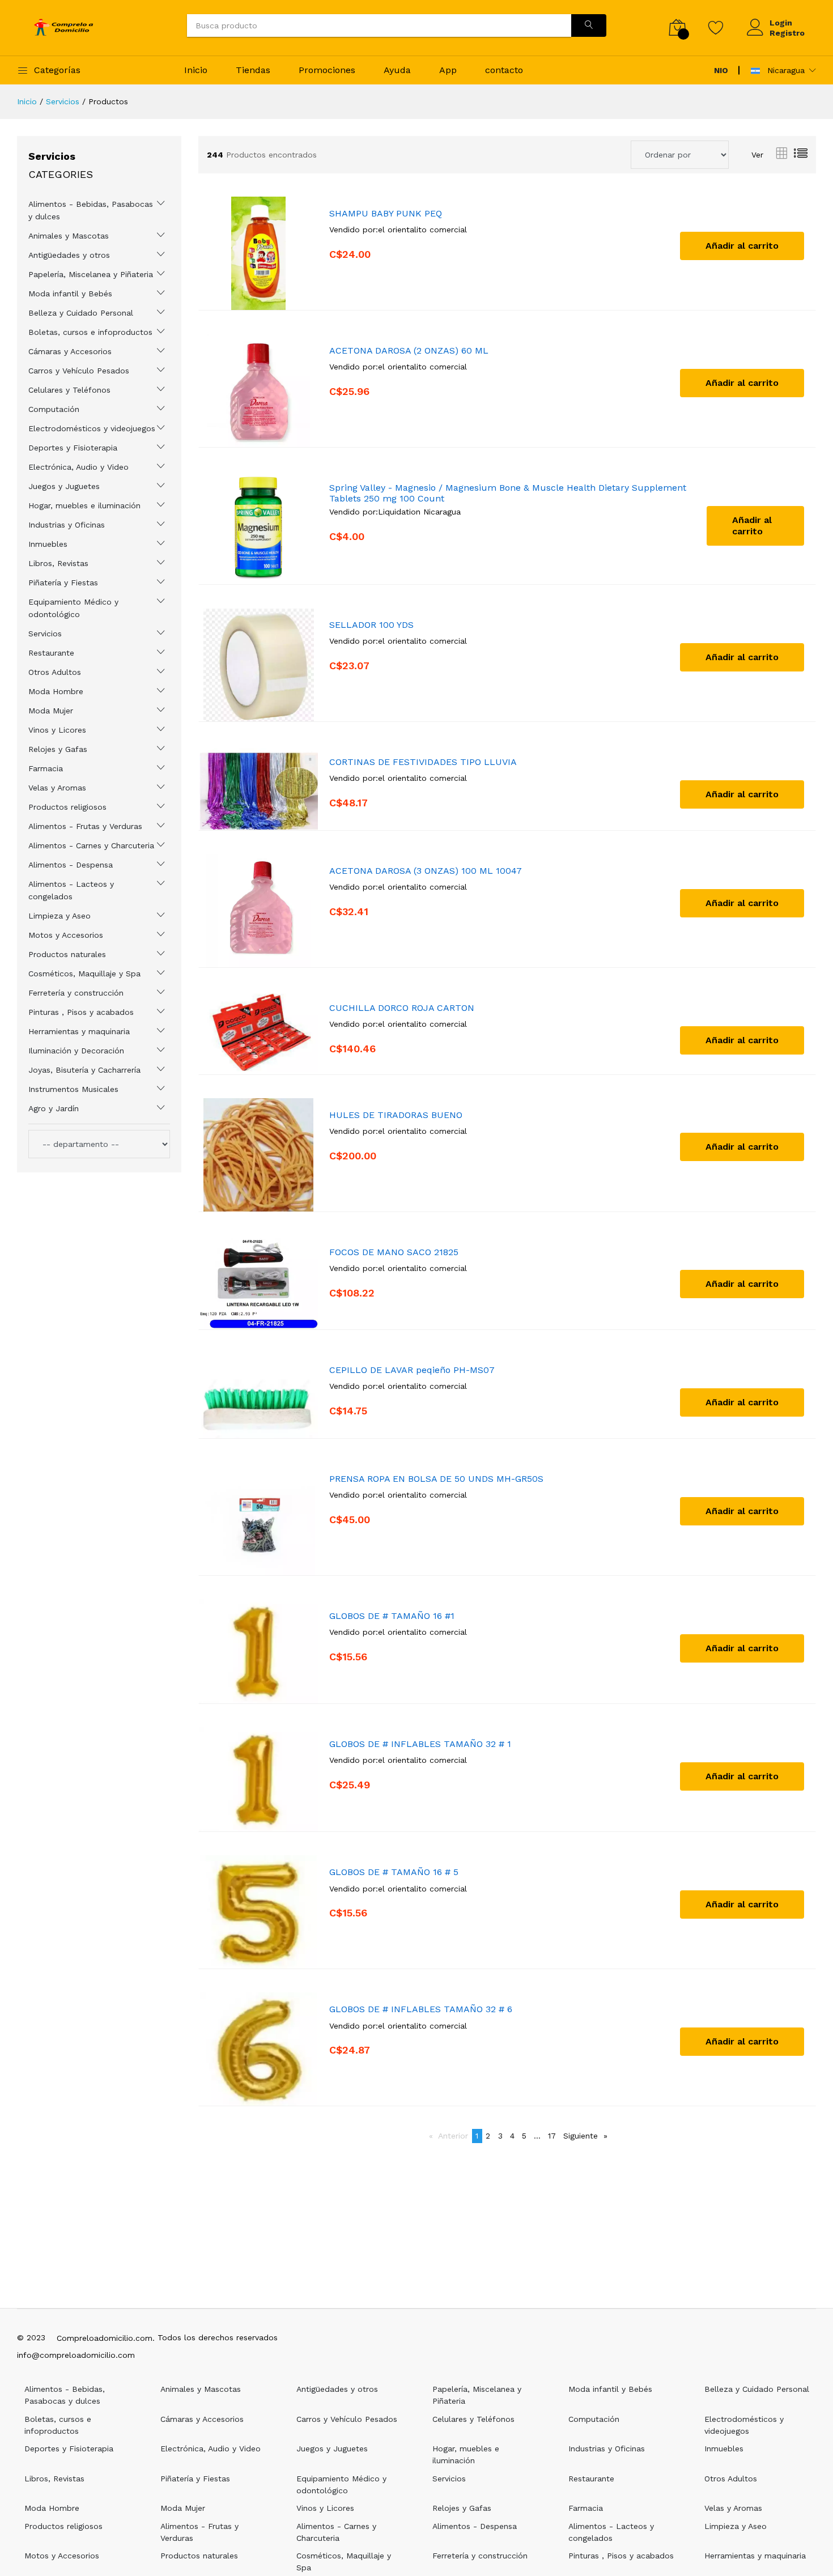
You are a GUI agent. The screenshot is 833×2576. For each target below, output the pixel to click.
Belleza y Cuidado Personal (81, 313)
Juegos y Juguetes (64, 486)
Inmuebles (48, 544)
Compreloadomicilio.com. (106, 2338)
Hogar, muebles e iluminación (84, 505)
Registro (787, 33)
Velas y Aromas (57, 788)
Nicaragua (785, 70)
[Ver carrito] (677, 27)
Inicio (196, 70)
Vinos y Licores (57, 730)
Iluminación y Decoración (76, 1051)
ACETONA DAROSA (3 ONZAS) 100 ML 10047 (426, 871)
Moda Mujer (51, 711)
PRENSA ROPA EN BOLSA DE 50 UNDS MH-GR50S (436, 1479)
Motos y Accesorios (66, 935)
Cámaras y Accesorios (70, 351)
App (448, 70)
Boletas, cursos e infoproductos (90, 332)
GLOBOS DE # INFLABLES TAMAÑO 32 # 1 (420, 1744)
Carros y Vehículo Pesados (79, 371)
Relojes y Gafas (58, 749)
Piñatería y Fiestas (63, 583)
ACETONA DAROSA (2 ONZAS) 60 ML (409, 350)
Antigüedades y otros (69, 255)
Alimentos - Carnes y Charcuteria (91, 845)
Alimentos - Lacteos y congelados (71, 890)
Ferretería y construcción (76, 993)
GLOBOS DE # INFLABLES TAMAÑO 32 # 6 (421, 2009)
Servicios (63, 101)
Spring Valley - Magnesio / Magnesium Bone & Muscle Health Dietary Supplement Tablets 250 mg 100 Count (508, 493)
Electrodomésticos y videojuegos (92, 428)
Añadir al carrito (742, 246)
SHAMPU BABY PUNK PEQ (386, 213)
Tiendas (253, 70)
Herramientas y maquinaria (79, 1031)
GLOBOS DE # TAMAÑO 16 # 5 (394, 1872)
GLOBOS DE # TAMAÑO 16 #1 (392, 1616)
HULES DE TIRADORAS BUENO (396, 1115)
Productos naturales (67, 954)
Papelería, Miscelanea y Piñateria (91, 274)
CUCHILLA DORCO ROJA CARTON (402, 1008)
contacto (504, 70)
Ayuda (397, 70)
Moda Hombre (56, 691)
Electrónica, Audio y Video (78, 467)
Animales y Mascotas (69, 236)
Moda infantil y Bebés (70, 294)
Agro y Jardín (54, 1108)
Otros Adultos (55, 672)
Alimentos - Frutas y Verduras (85, 826)
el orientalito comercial (422, 229)
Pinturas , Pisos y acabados (81, 1012)
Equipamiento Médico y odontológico (73, 608)
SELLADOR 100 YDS (371, 625)
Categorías (57, 70)
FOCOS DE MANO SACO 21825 (394, 1252)
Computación (54, 409)
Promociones (327, 70)
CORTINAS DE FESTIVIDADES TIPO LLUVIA (423, 762)
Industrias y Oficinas (67, 525)
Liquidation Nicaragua (419, 512)
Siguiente (587, 2136)
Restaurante (51, 653)
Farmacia (46, 768)
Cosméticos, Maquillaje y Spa (84, 974)
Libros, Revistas (58, 563)
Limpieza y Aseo (59, 916)
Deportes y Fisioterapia (73, 448)
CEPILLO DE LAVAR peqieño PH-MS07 (412, 1370)
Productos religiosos (67, 807)
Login (781, 23)
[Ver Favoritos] (716, 27)
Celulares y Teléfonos (69, 390)
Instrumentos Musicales (73, 1089)
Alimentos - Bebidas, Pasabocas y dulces (91, 210)
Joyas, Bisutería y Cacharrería (84, 1070)
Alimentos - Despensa (71, 865)
